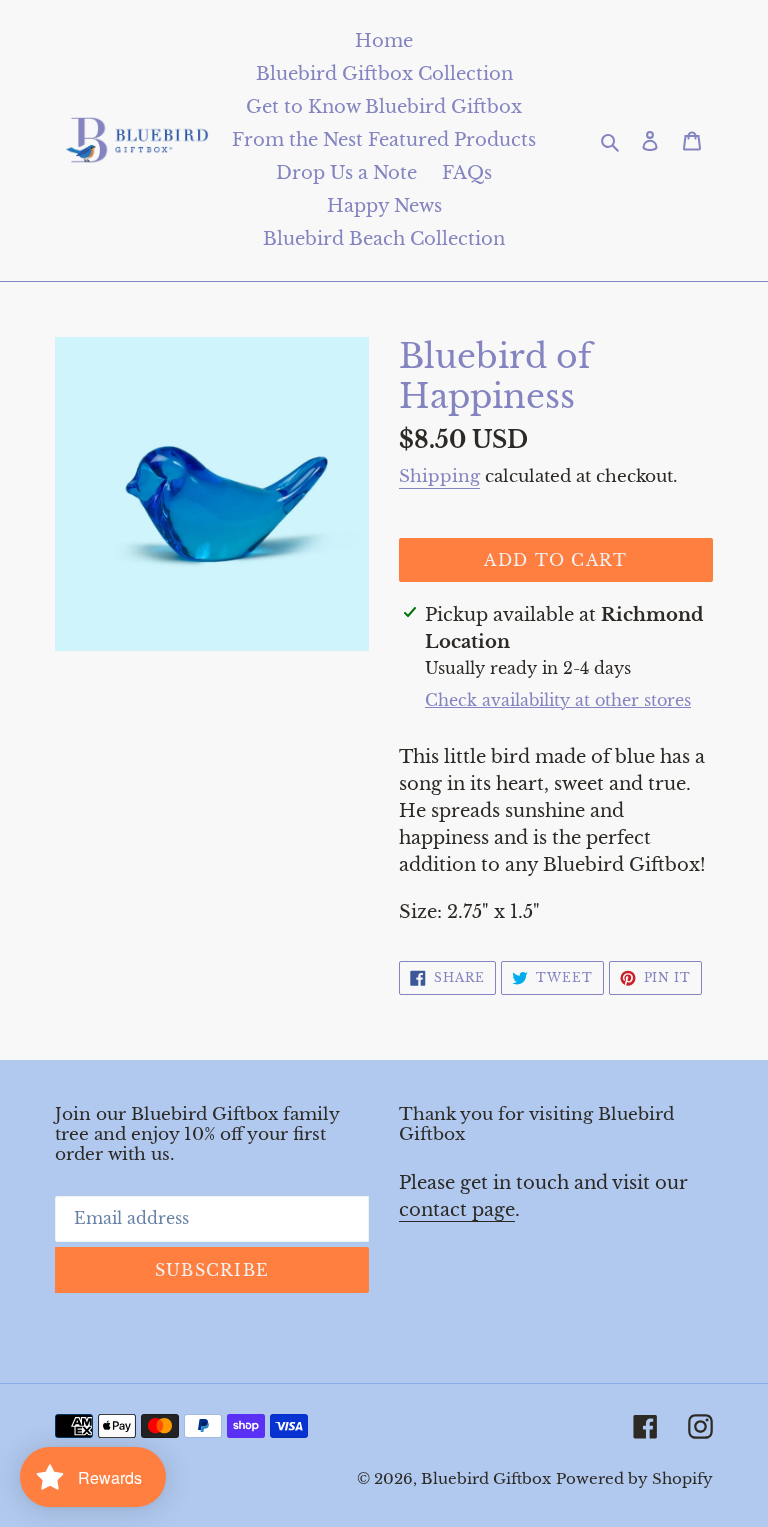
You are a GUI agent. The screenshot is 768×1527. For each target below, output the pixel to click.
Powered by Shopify (634, 1478)
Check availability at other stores (558, 700)
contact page (457, 1210)
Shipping (439, 476)
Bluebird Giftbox (486, 1478)
